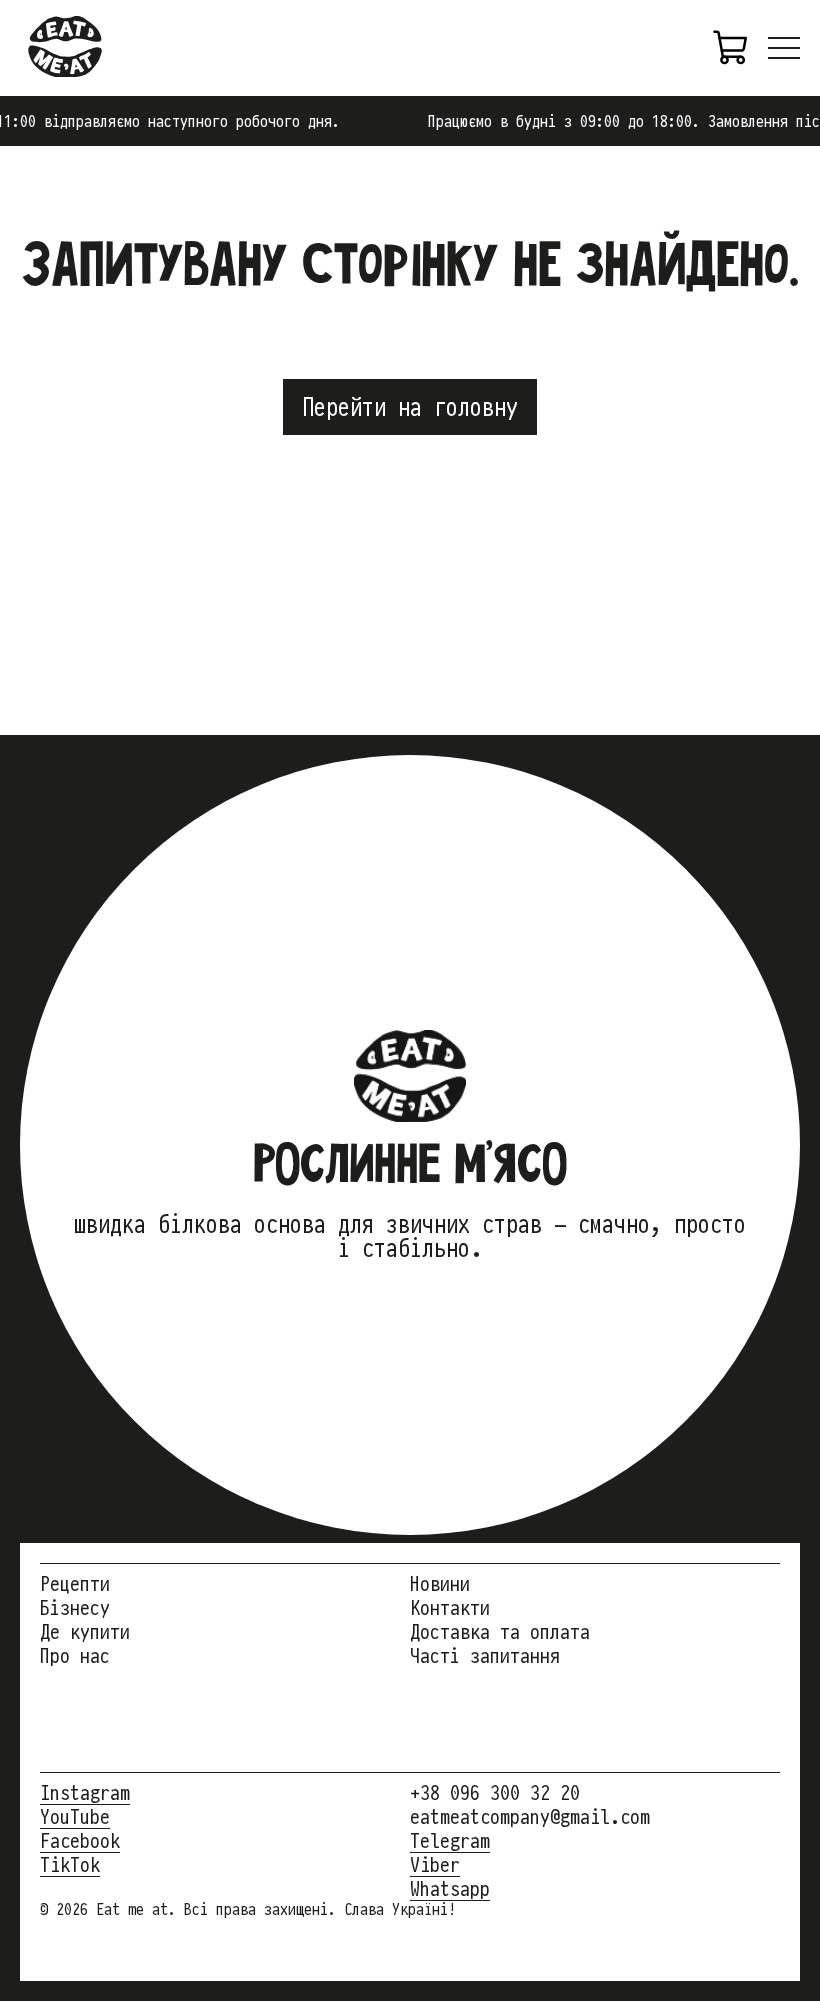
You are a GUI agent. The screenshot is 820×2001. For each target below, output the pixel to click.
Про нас (75, 1656)
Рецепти (75, 1584)
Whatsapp (450, 1889)
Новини (440, 1584)
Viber (435, 1865)
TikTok (70, 1865)
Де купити (85, 1632)
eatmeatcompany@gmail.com (530, 1817)
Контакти (450, 1608)
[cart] (732, 48)
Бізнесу (75, 1608)
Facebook (80, 1841)
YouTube (75, 1817)
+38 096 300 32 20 (495, 1793)
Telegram (450, 1841)
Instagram (85, 1793)
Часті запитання (485, 1656)
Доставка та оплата (500, 1632)
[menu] (784, 48)
